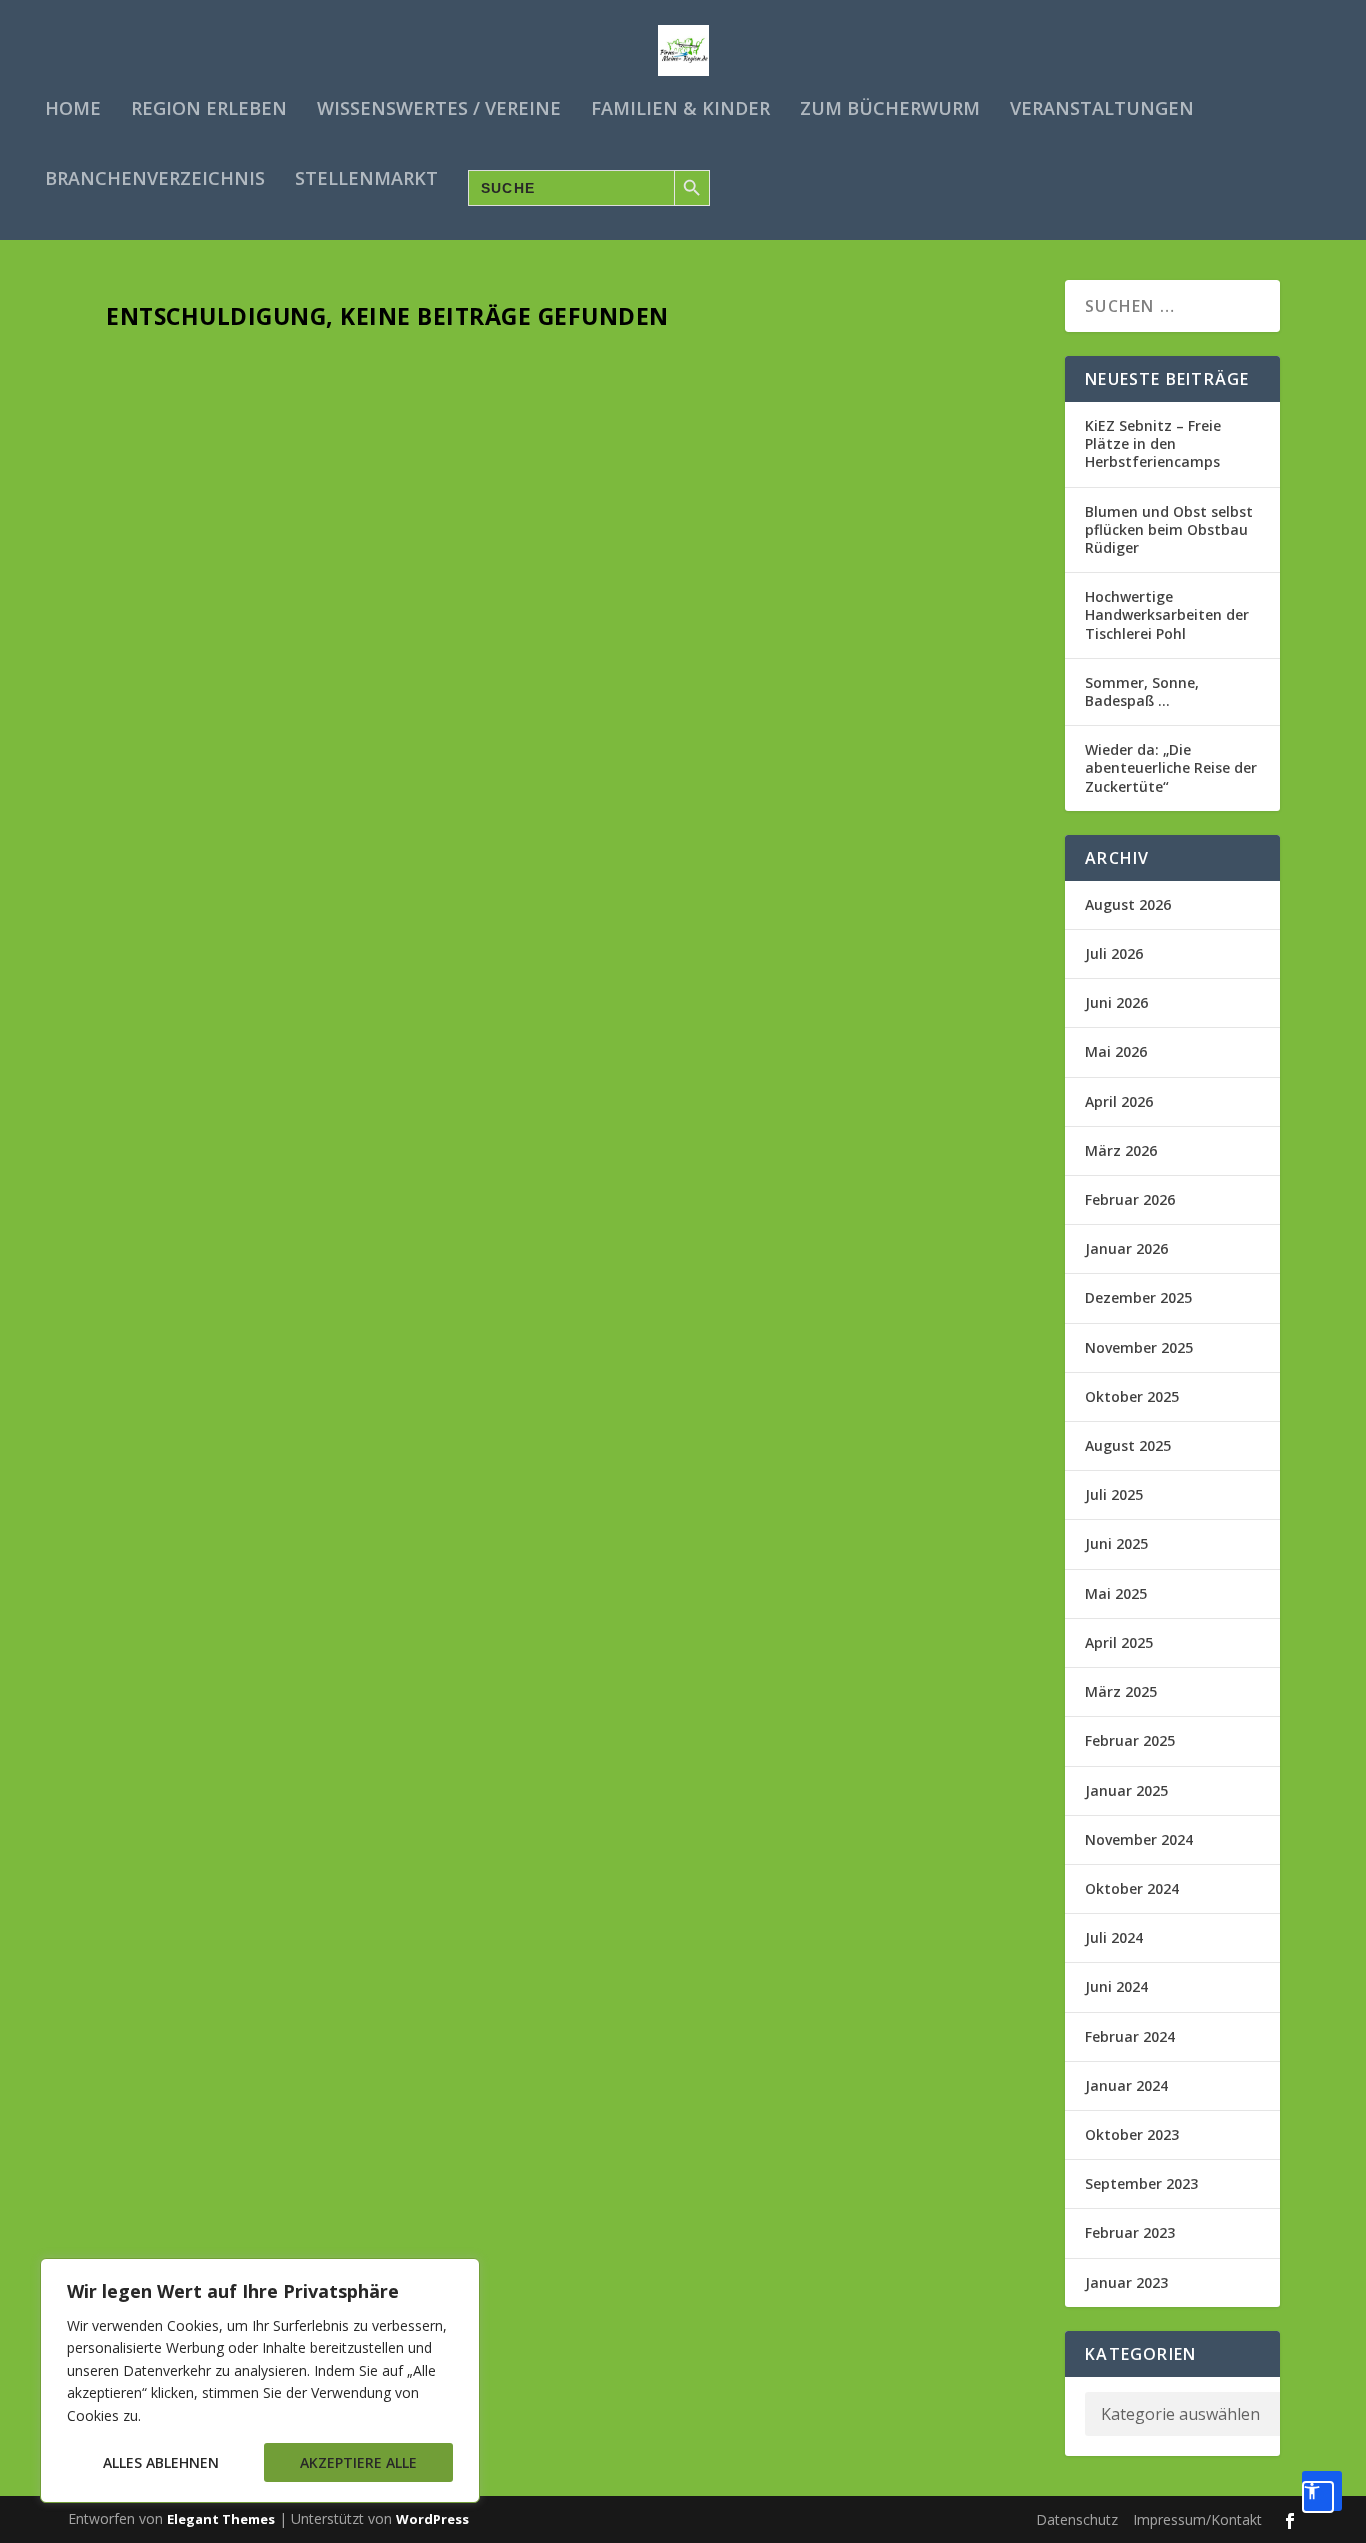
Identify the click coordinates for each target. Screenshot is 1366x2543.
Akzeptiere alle (358, 2462)
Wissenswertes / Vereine (439, 110)
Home (73, 110)
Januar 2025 (1126, 1790)
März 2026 (1121, 1150)
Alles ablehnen (161, 2462)
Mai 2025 (1116, 1593)
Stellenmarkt (366, 180)
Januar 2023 (1126, 2282)
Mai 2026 (1116, 1051)
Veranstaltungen (1102, 110)
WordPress (432, 2519)
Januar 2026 (1126, 1248)
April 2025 (1119, 1642)
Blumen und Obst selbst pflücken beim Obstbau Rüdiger (1169, 529)
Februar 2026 (1130, 1199)
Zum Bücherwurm (890, 110)
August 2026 (1128, 904)
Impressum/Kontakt (1197, 2519)
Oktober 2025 (1132, 1396)
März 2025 (1121, 1691)
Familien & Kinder (680, 110)
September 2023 (1141, 2183)
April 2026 (1119, 1101)
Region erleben (209, 110)
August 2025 (1128, 1445)
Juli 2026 (1114, 953)
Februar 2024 (1130, 2036)
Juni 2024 (1116, 1986)
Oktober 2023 (1132, 2134)
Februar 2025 (1130, 1740)
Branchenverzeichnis (155, 180)
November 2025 (1139, 1347)
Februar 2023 (1130, 2232)
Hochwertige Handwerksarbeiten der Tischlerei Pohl (1167, 614)
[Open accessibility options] (1322, 2491)
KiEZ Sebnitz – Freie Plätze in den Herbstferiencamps (1153, 443)
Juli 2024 (1114, 1937)
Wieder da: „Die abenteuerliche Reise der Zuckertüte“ (1171, 767)
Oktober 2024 (1132, 1888)
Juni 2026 (1116, 1002)
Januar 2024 (1126, 2085)
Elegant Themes (221, 2519)
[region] (260, 2380)
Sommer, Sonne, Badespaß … (1142, 691)
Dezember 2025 (1138, 1297)
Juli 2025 (1114, 1494)
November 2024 (1139, 1839)
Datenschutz (1077, 2519)
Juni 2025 (1116, 1543)
